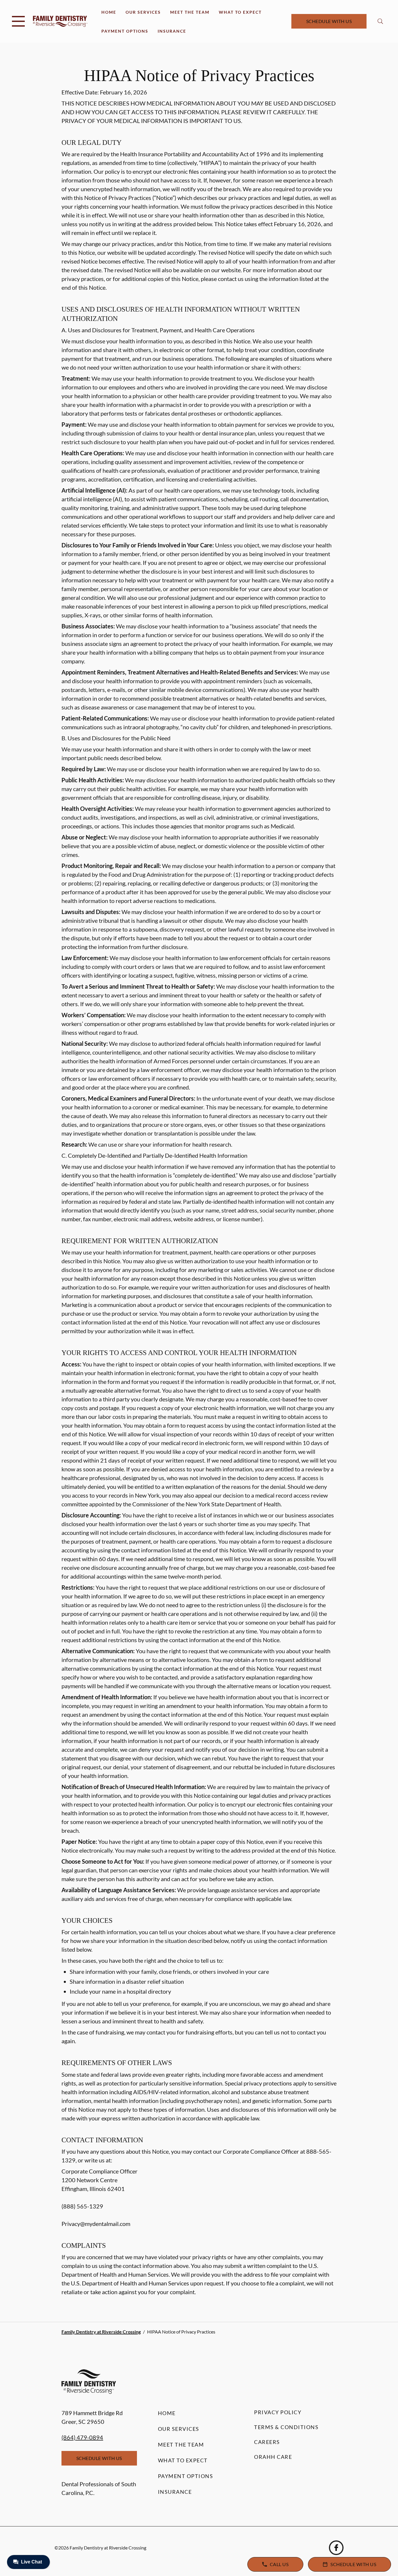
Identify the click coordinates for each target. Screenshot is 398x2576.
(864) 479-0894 (82, 2437)
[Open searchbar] (380, 21)
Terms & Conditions (286, 2427)
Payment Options (125, 31)
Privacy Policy (278, 2412)
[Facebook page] (336, 2548)
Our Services (143, 12)
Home (109, 12)
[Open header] (18, 21)
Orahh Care (273, 2457)
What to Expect (240, 12)
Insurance (172, 31)
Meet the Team (190, 12)
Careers (267, 2442)
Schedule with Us (329, 21)
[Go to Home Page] (60, 21)
